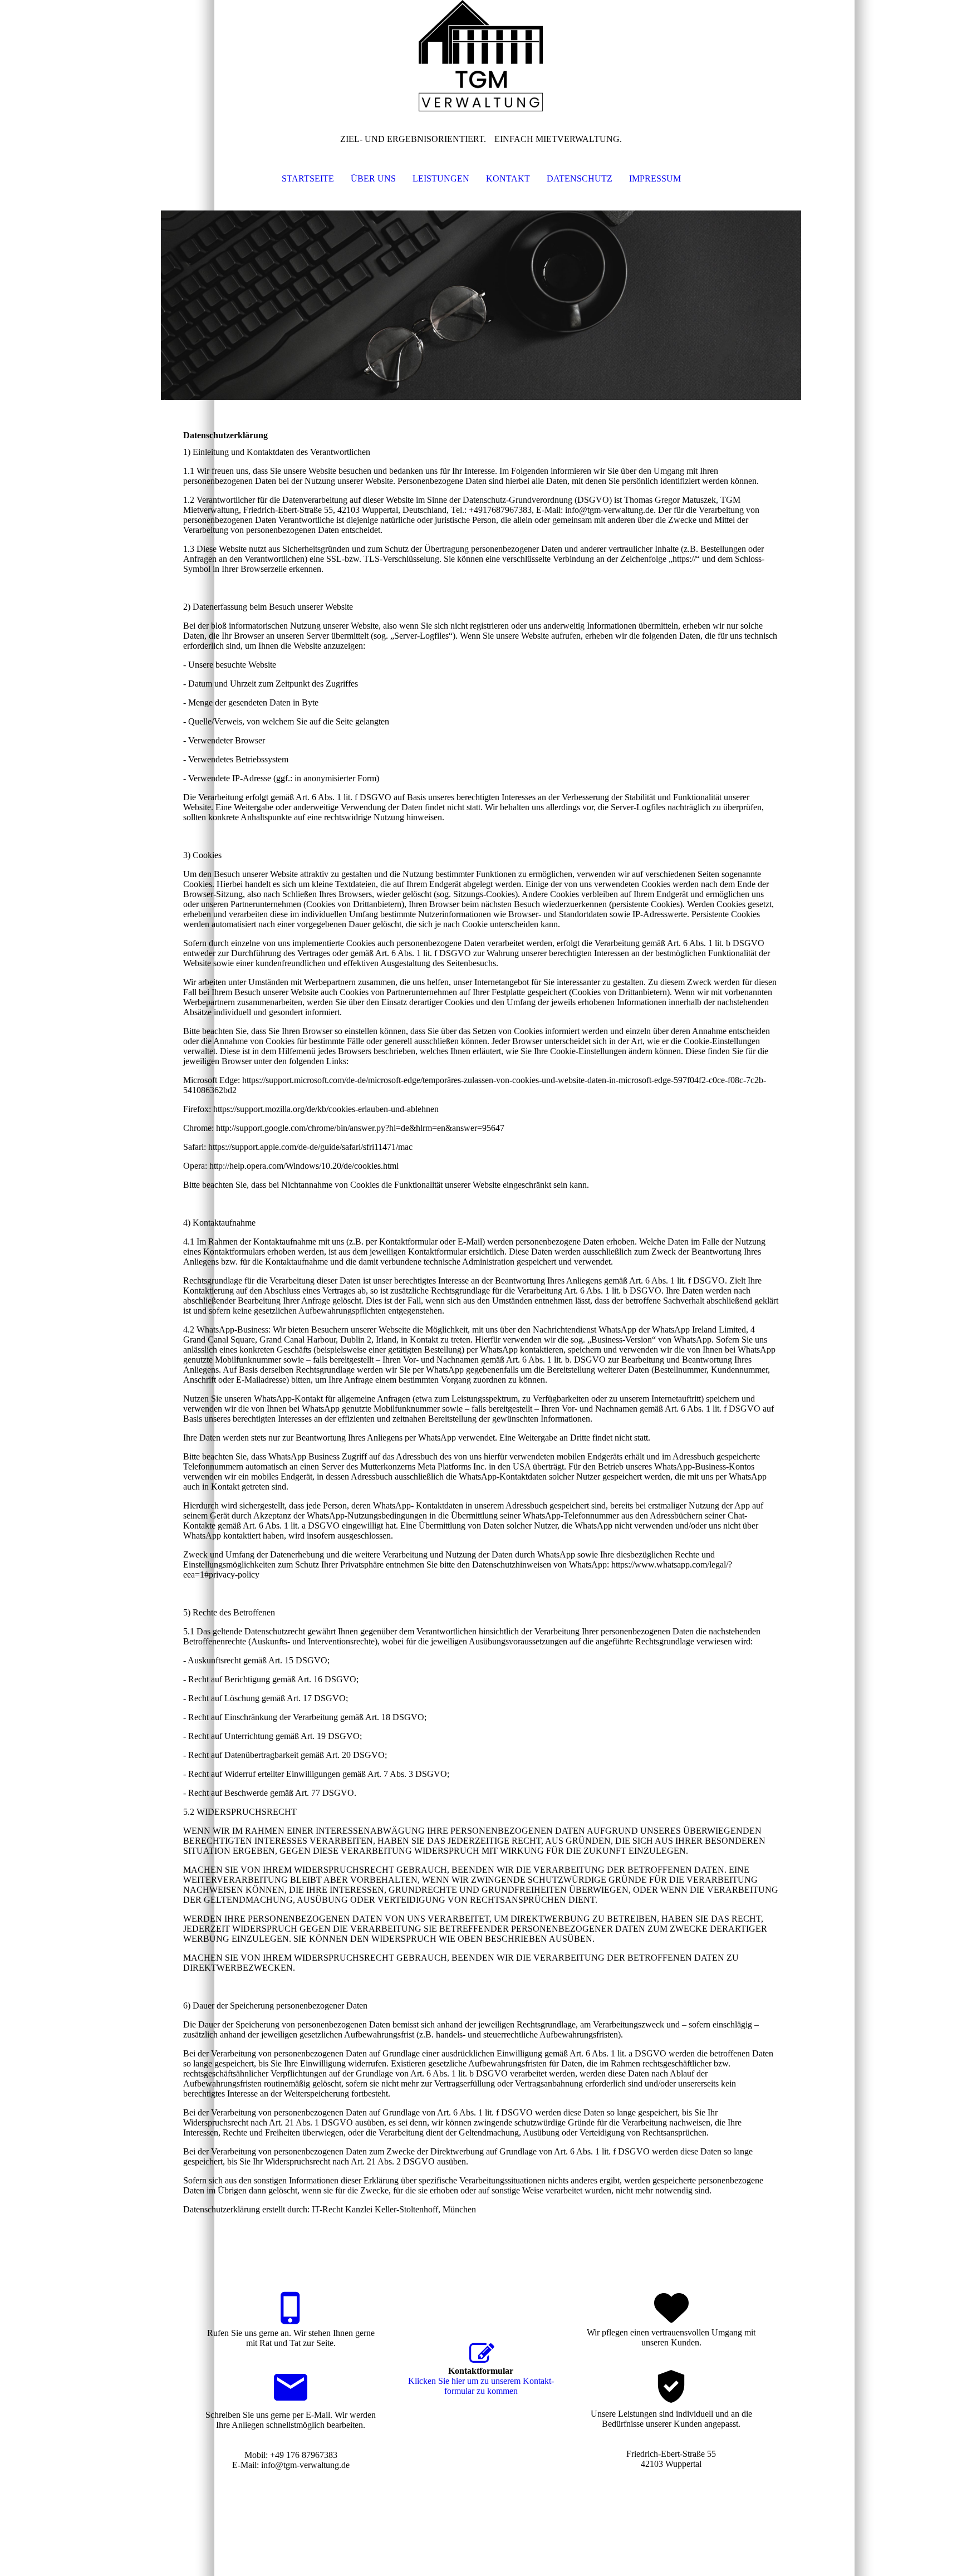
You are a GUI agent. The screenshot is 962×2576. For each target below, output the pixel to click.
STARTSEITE (308, 178)
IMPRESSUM (655, 178)
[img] (481, 56)
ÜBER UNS (373, 178)
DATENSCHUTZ (580, 178)
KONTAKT (508, 178)
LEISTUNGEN (441, 178)
